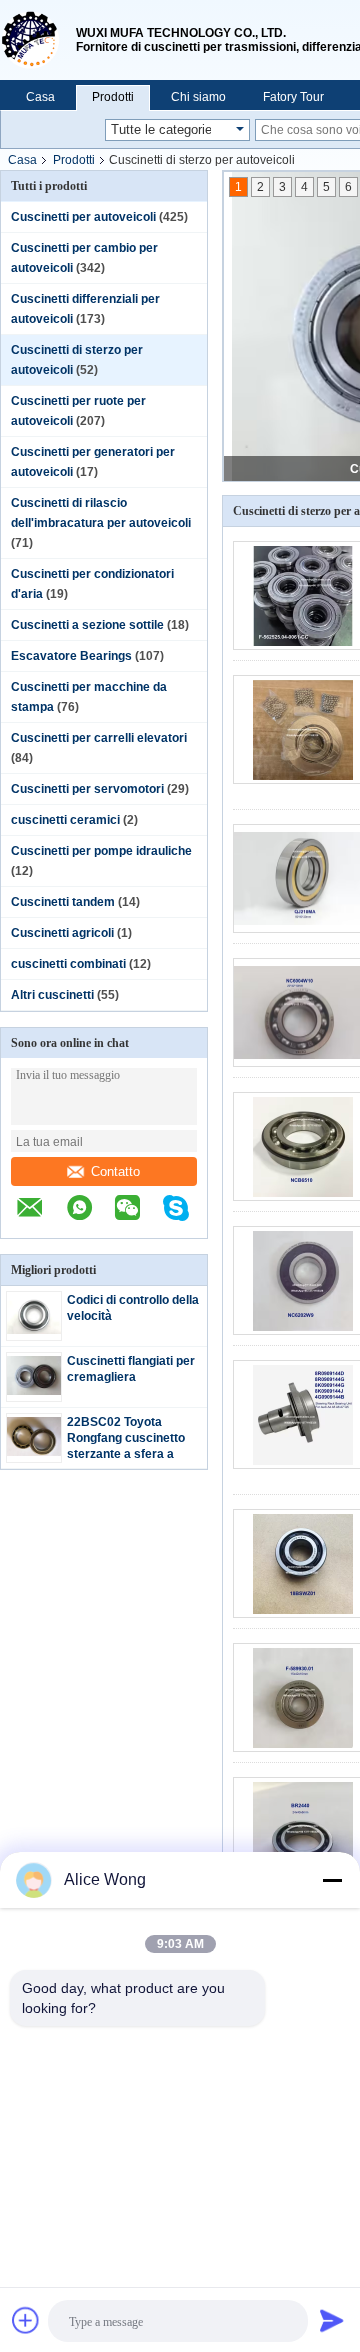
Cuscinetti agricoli (62, 933)
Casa (40, 97)
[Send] (332, 2320)
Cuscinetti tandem (63, 902)
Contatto (115, 1171)
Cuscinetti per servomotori (87, 789)
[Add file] (26, 2320)
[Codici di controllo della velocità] (34, 1330)
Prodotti (113, 97)
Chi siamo (198, 97)
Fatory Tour (293, 97)
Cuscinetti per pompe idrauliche (101, 851)
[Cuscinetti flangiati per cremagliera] (34, 1391)
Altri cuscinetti (52, 995)
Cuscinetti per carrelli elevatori (99, 738)
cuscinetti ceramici (65, 820)
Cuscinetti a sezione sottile (87, 625)
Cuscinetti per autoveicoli (83, 217)
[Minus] (332, 1880)
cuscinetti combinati (68, 964)
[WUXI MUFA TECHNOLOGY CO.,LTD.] (38, 40)
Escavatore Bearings (71, 656)
